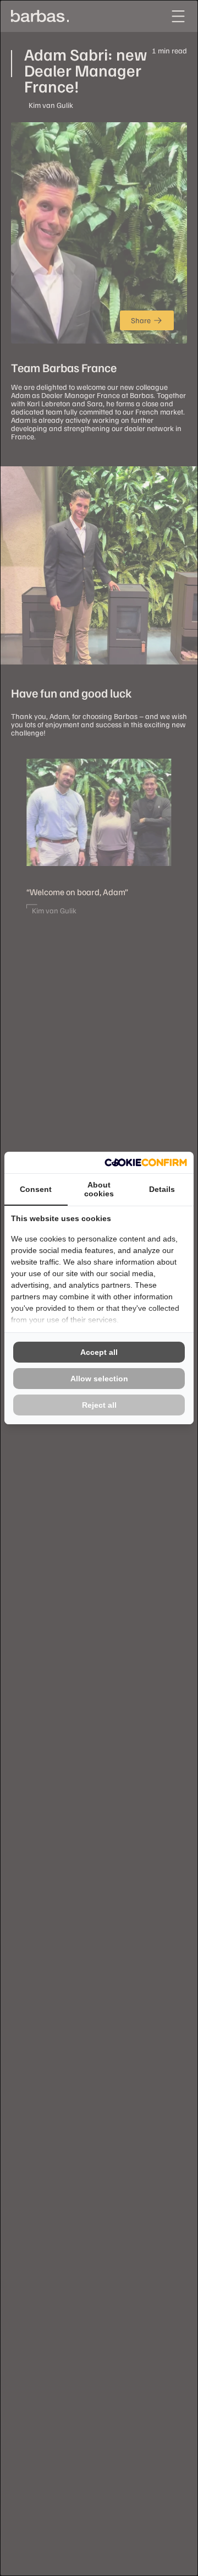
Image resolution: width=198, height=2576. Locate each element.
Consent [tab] (36, 1189)
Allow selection (99, 1379)
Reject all (99, 1405)
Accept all (99, 1352)
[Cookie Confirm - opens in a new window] (146, 1162)
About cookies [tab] (99, 1189)
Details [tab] (162, 1189)
